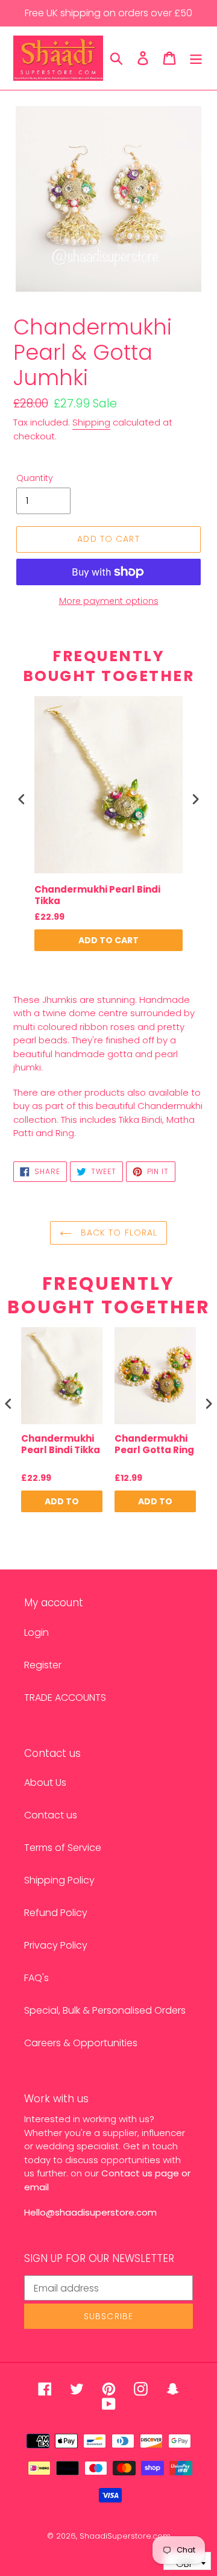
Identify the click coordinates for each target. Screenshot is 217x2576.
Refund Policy (56, 1913)
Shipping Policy (59, 1880)
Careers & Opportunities (81, 2043)
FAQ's (36, 1978)
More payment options (109, 601)
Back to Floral (118, 1233)
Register (43, 1665)
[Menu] (196, 58)
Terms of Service (63, 1848)
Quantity (35, 478)
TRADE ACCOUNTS (65, 1698)
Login (36, 1632)
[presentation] (22, 800)
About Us (45, 1783)
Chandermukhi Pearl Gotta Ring (154, 1445)
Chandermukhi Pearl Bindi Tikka (97, 895)
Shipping (91, 422)
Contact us (51, 1815)
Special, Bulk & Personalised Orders (105, 2010)
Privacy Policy (56, 1945)
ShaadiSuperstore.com (125, 2536)
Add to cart (108, 940)
